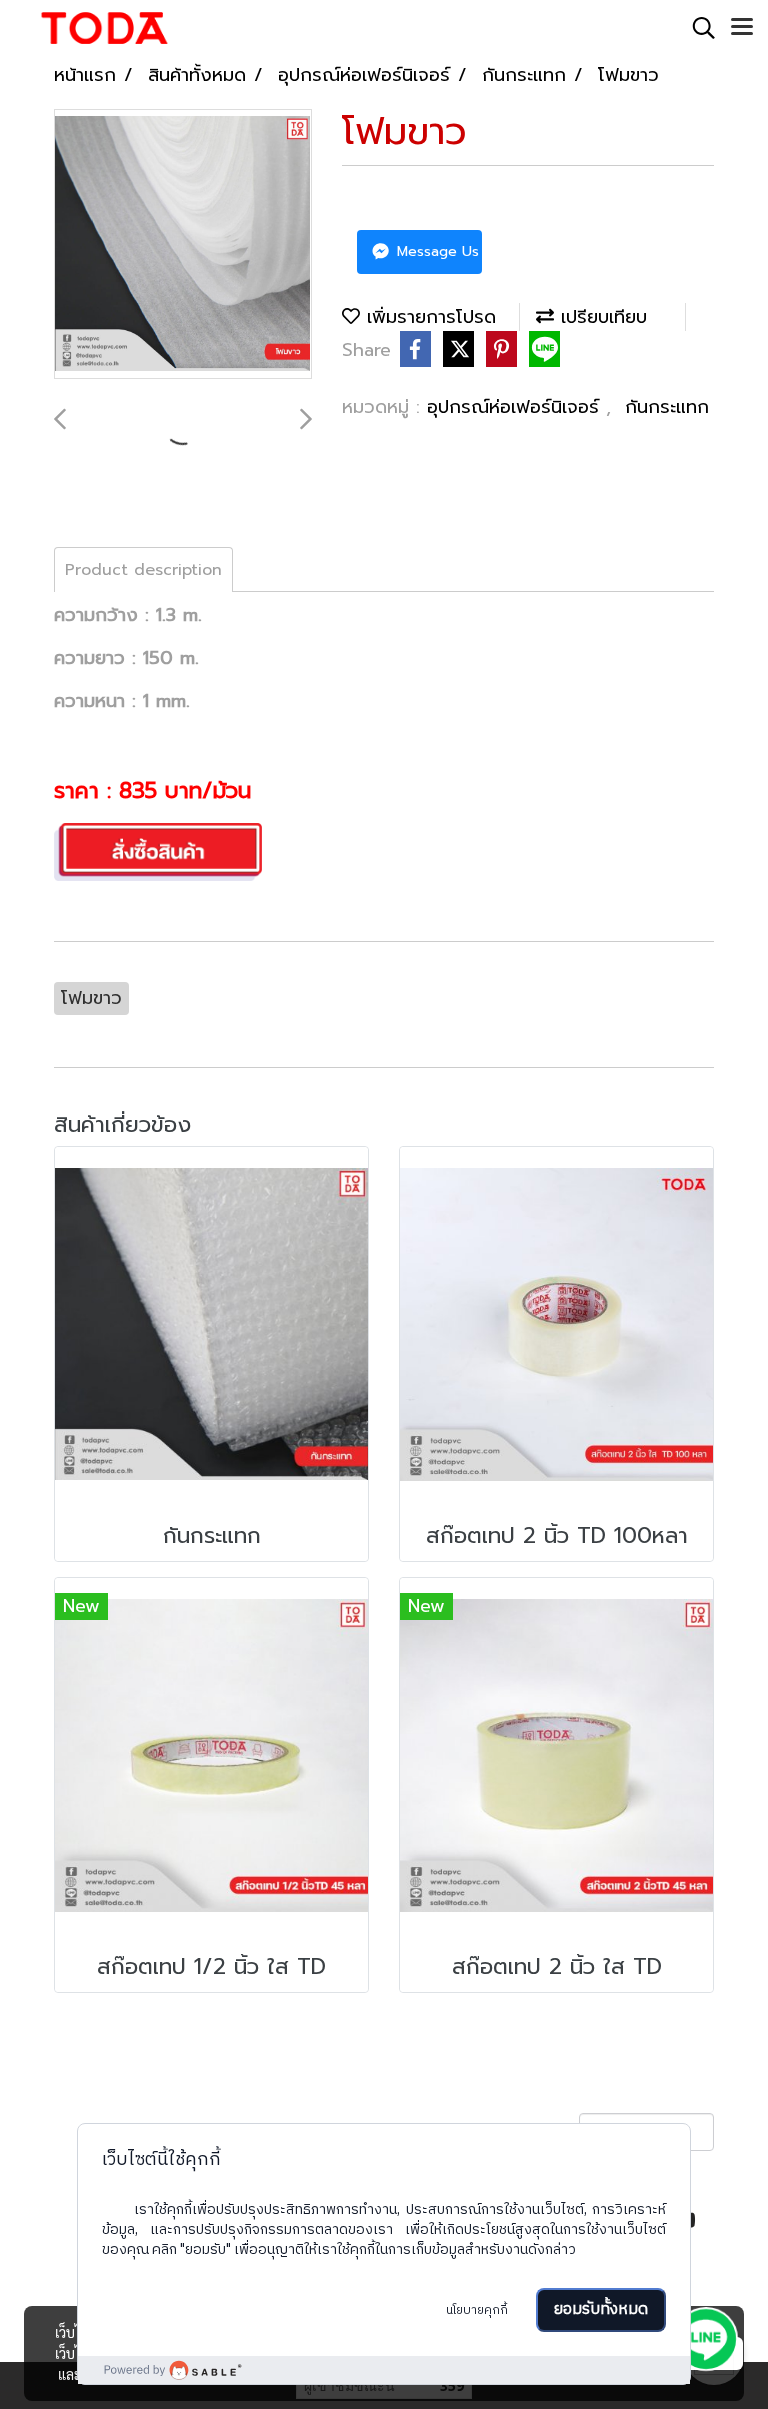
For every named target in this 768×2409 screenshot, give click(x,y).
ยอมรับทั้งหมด (601, 2309)
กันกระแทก (667, 407)
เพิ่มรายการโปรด (428, 317)
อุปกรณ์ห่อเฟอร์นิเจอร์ (516, 407)
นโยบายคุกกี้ (477, 2310)
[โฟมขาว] (183, 245)
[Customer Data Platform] (384, 2370)
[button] (697, 28)
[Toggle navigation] (742, 28)
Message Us (435, 251)
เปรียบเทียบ (600, 317)
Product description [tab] (143, 570)
